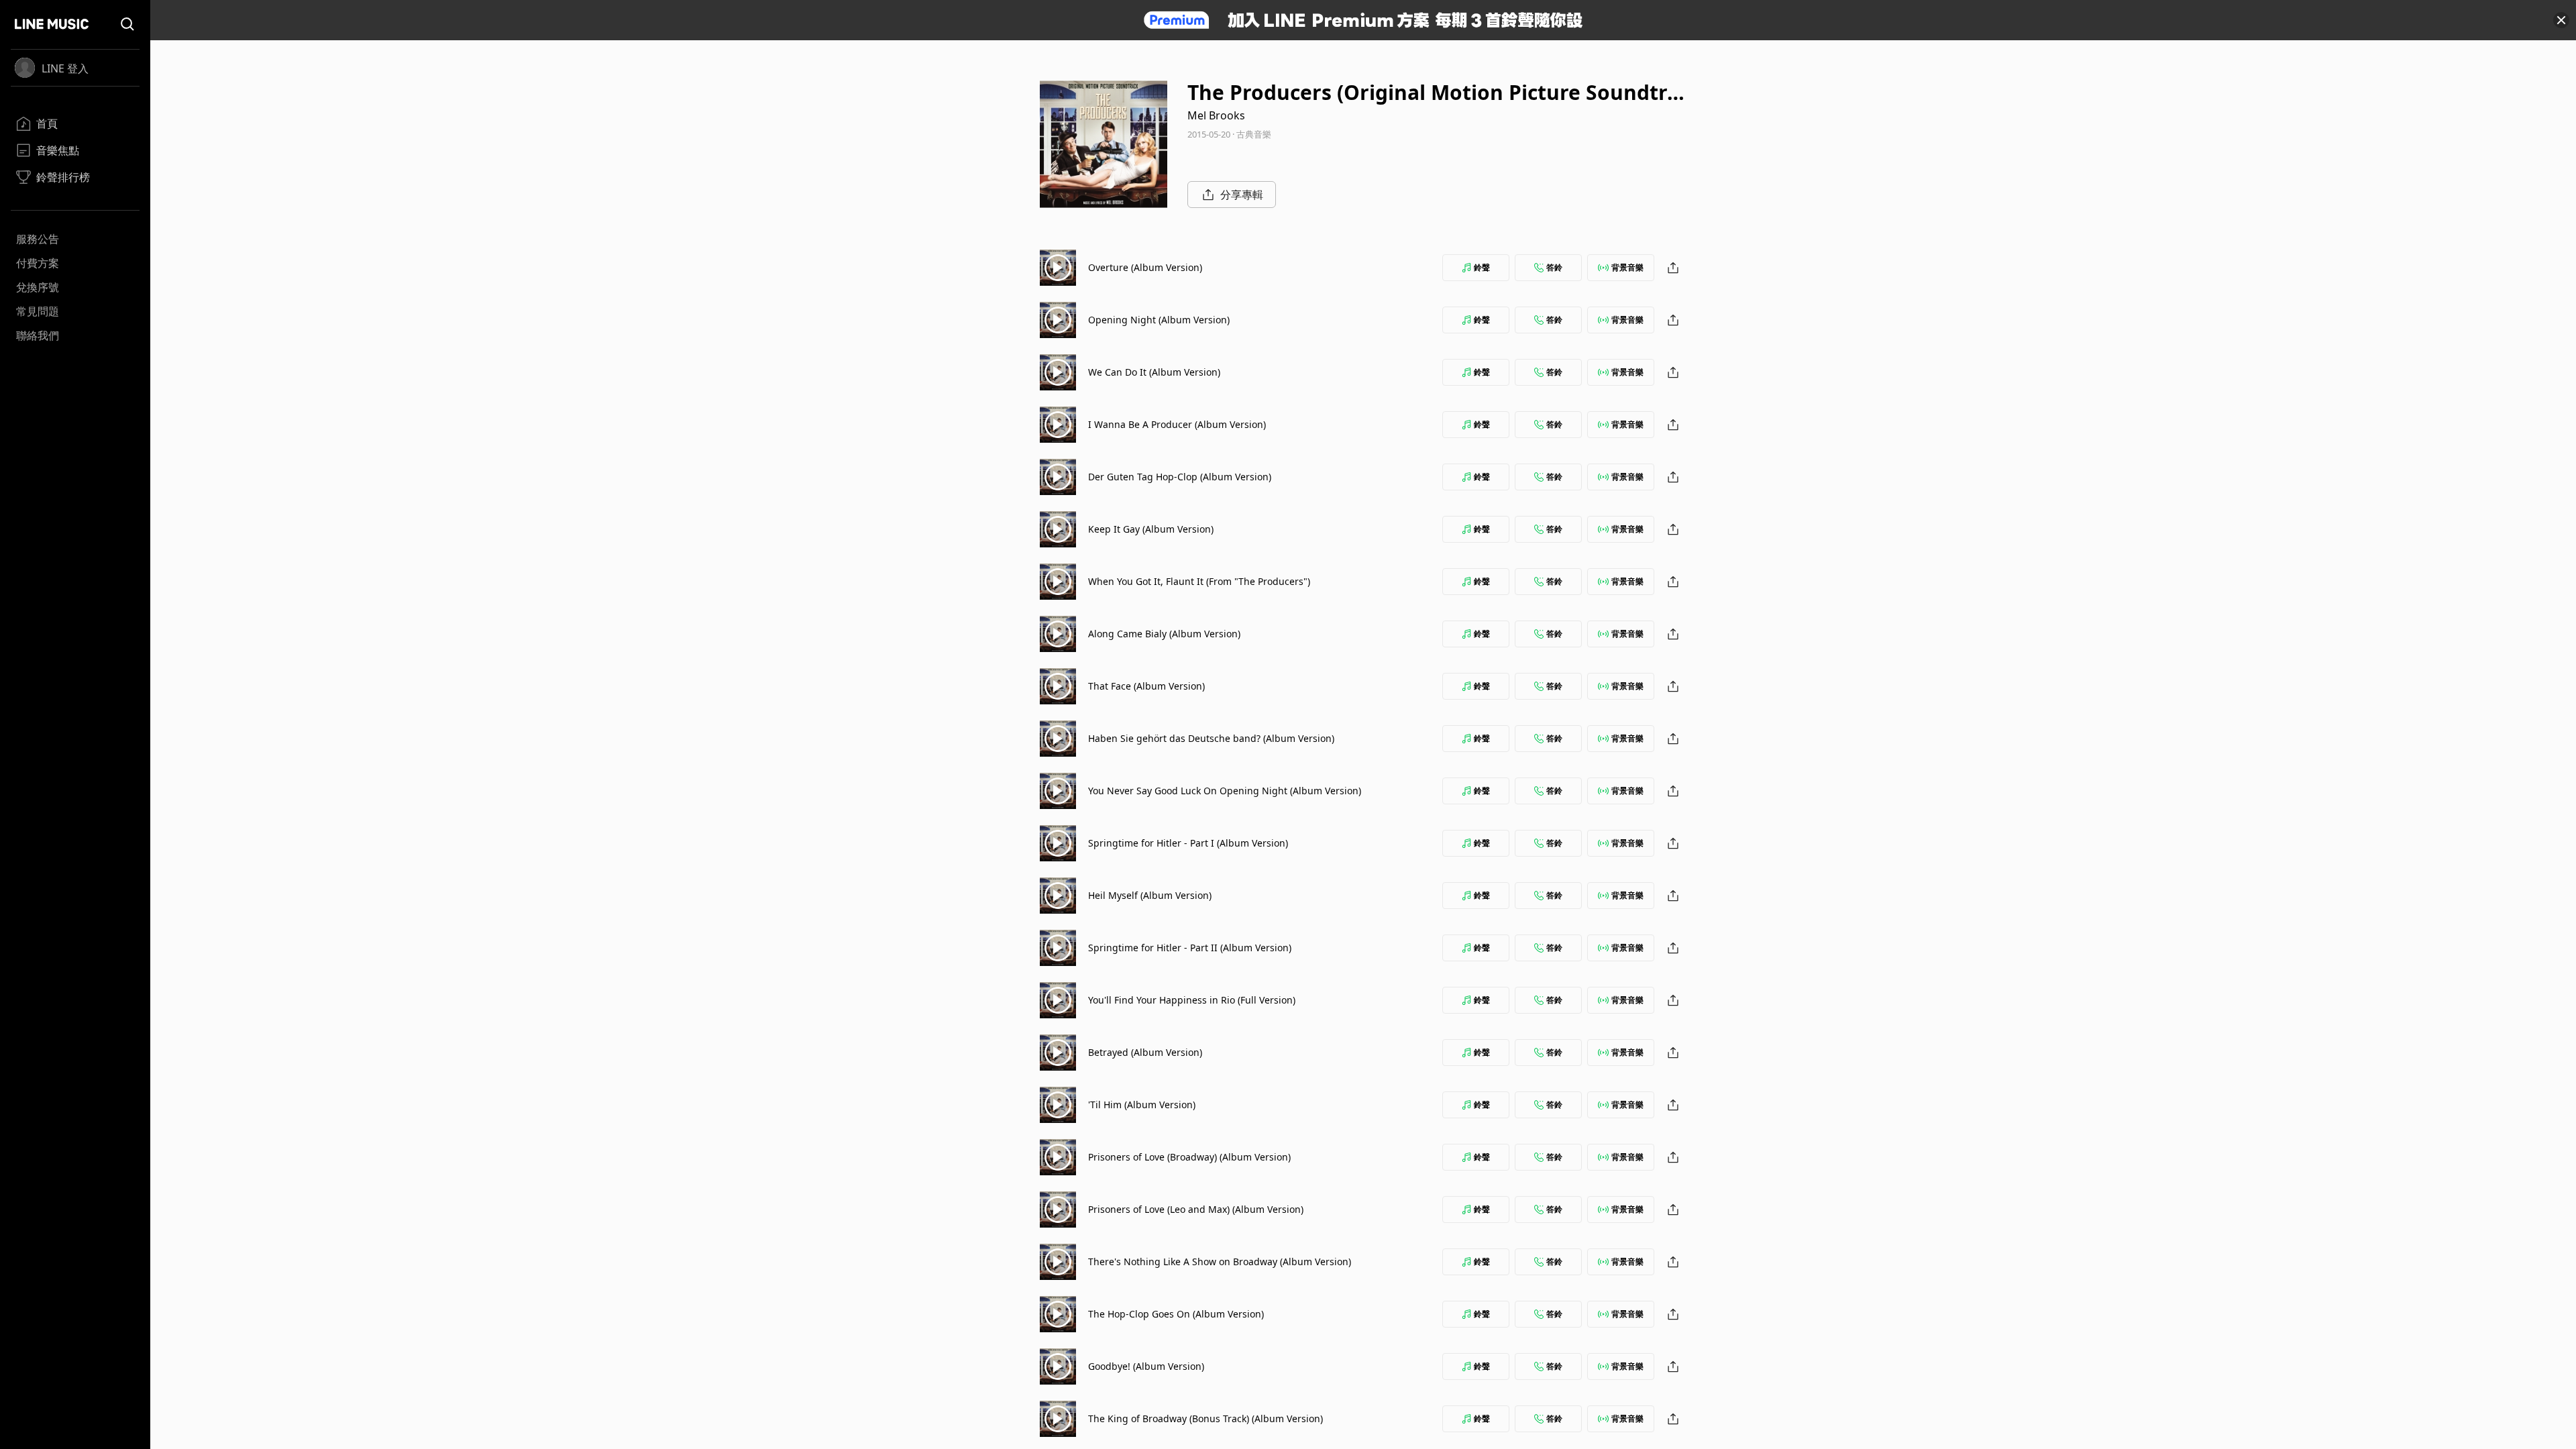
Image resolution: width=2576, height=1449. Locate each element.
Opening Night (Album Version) (1159, 320)
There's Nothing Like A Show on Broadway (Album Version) (1220, 1262)
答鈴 (1554, 267)
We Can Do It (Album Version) (1154, 372)
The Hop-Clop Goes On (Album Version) (1176, 1314)
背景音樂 (1627, 267)
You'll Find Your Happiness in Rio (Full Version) (1192, 1000)
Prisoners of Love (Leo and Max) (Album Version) (1196, 1209)
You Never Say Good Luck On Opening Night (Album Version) (1225, 791)
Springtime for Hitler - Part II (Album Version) (1190, 948)
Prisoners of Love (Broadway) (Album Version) (1189, 1157)
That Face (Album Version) (1146, 686)
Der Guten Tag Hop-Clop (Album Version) (1180, 477)
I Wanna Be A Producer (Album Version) (1177, 424)
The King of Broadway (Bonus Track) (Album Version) (1205, 1418)
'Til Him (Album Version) (1142, 1105)
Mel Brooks (1216, 115)
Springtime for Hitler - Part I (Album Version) (1188, 843)
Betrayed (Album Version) (1145, 1052)
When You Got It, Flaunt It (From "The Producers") (1199, 581)
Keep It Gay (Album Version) (1151, 529)
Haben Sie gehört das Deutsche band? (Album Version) (1211, 738)
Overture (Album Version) (1145, 267)
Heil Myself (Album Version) (1150, 895)
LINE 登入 (65, 68)
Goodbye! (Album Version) (1146, 1366)
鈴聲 (1482, 267)
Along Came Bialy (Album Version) (1164, 634)
